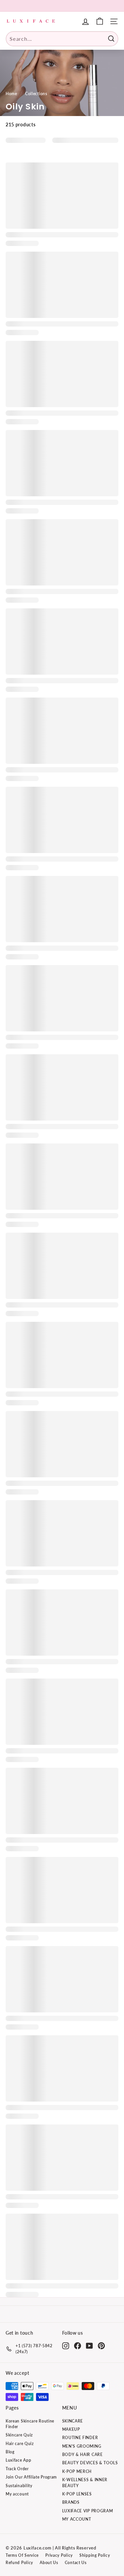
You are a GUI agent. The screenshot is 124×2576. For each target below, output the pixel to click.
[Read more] (100, 21)
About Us (49, 2563)
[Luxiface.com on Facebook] (78, 2346)
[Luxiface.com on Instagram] (66, 2346)
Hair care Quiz (20, 2444)
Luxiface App (18, 2460)
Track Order (17, 2469)
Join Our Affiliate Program (31, 2477)
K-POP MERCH (77, 2471)
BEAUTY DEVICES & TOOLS (90, 2463)
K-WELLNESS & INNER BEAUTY (85, 2483)
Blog (10, 2452)
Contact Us (76, 2563)
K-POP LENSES (77, 2494)
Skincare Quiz (19, 2435)
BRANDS (71, 2502)
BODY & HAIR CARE (83, 2454)
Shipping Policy (95, 2555)
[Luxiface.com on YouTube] (89, 2346)
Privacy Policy (59, 2555)
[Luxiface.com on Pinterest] (101, 2346)
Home (11, 94)
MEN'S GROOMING (82, 2446)
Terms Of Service (22, 2555)
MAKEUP (71, 2429)
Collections (36, 94)
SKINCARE (73, 2421)
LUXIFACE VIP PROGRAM (88, 2511)
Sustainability (19, 2486)
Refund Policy (19, 2563)
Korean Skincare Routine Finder (30, 2424)
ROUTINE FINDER (80, 2438)
